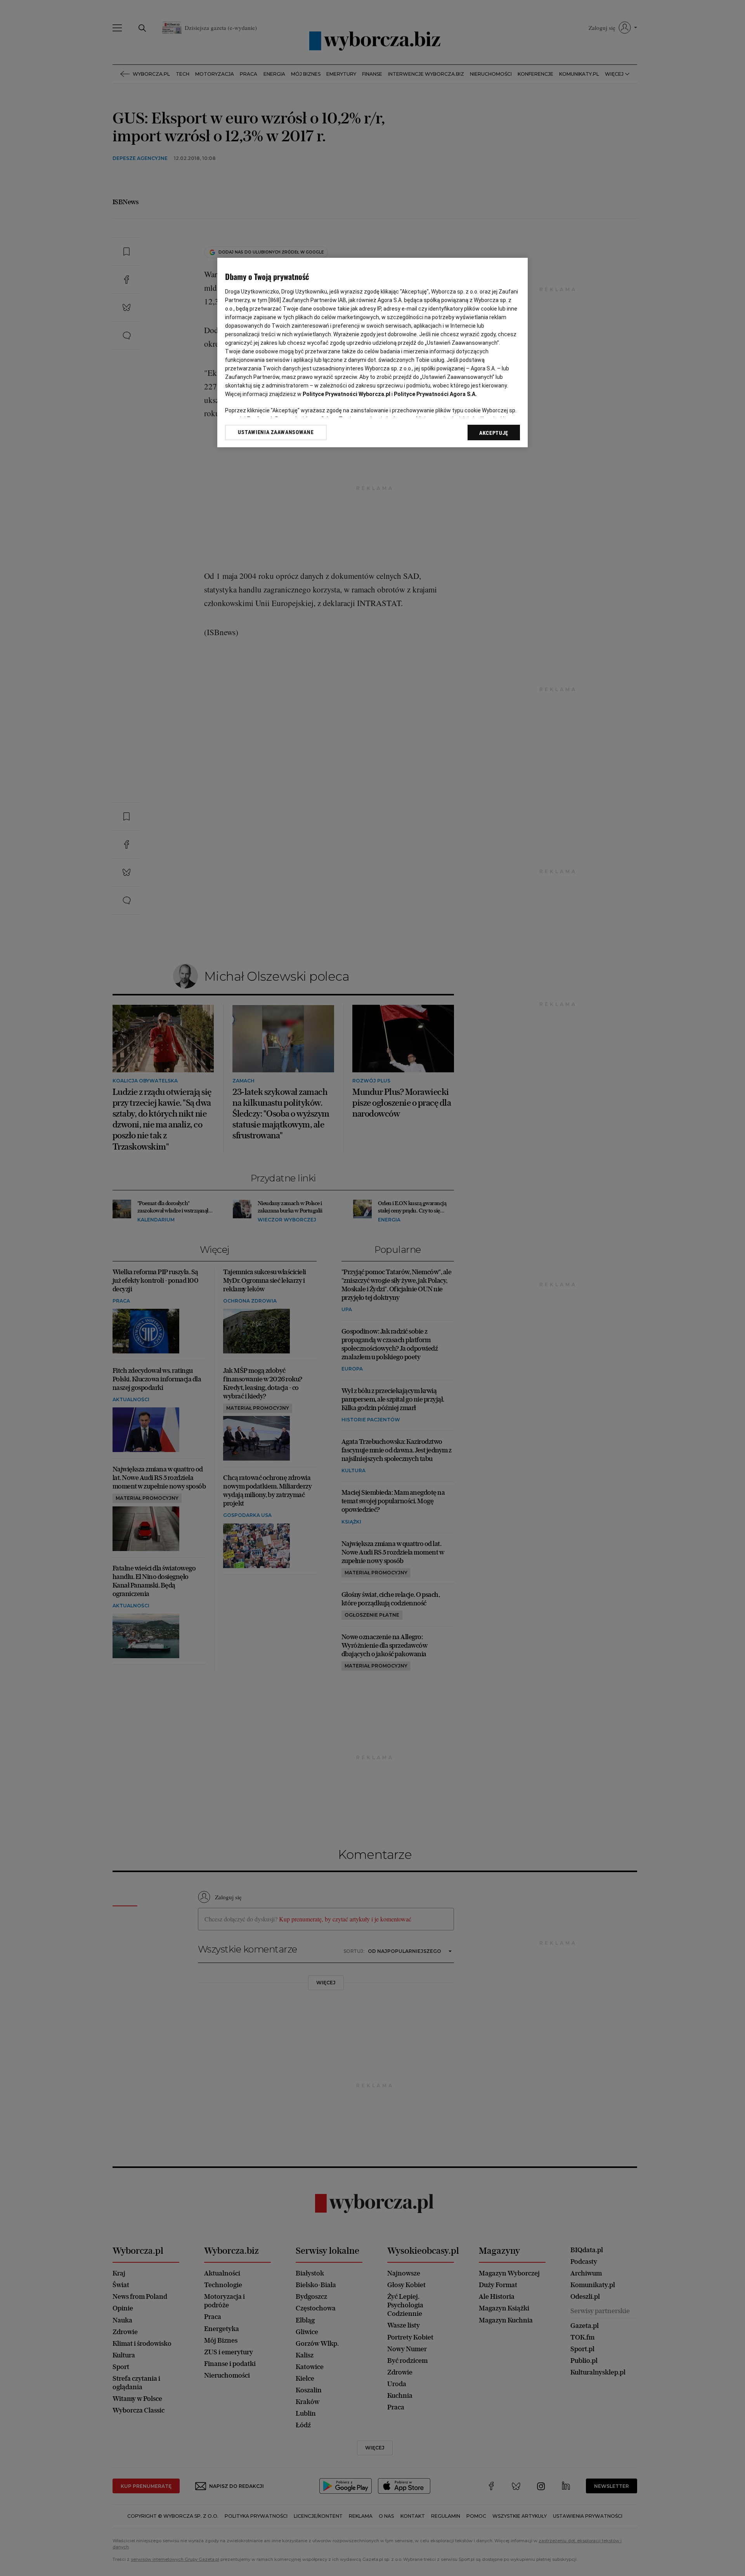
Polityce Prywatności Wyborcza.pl (347, 394)
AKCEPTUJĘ (494, 433)
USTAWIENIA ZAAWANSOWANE (276, 432)
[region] (372, 353)
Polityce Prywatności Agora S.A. (435, 394)
